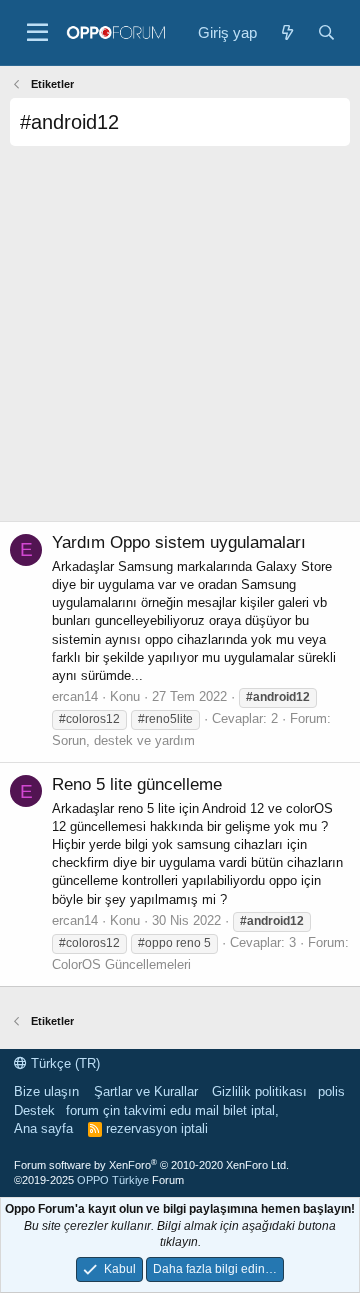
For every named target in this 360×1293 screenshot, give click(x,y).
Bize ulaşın (46, 1091)
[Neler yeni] (286, 32)
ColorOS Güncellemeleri (121, 964)
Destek (34, 1110)
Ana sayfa (43, 1128)
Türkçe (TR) (63, 1063)
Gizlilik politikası (259, 1091)
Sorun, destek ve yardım (123, 740)
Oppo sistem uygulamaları (179, 542)
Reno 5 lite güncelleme (137, 784)
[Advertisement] (180, 341)
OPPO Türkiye (113, 1180)
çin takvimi (134, 1110)
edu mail (194, 1110)
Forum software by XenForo (151, 1165)
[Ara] (326, 32)
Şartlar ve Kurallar (146, 1091)
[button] (37, 33)
